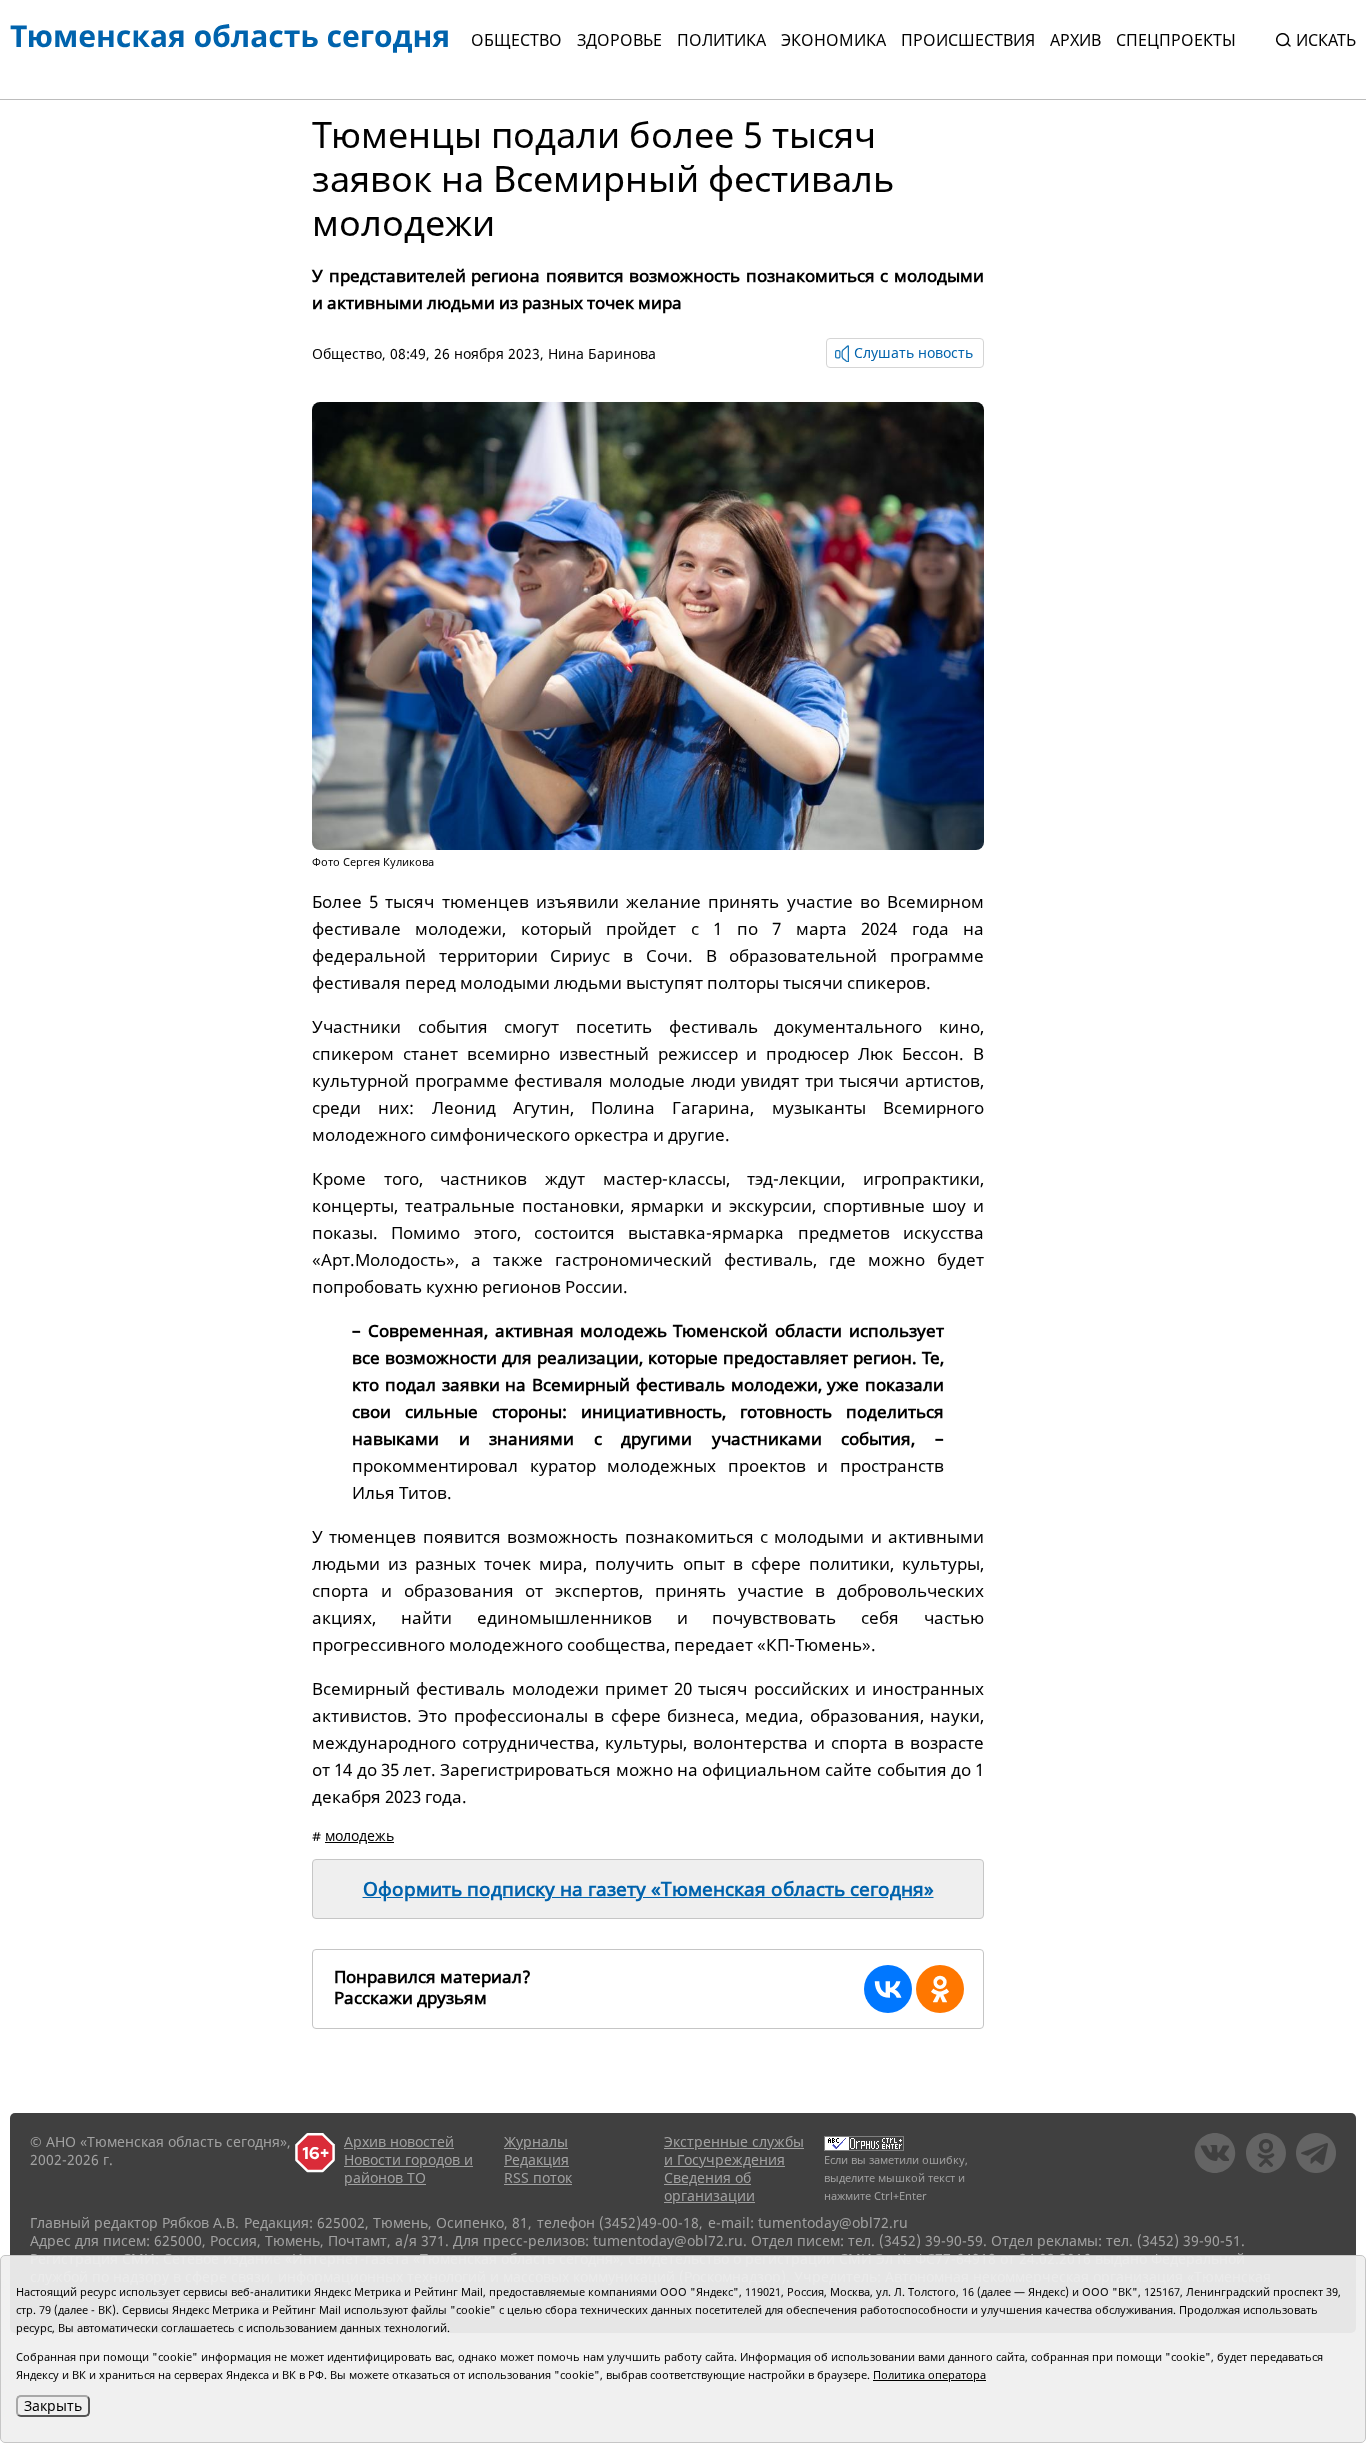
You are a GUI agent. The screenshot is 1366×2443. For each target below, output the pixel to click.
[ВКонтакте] (888, 1989)
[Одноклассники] (940, 1989)
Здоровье (619, 40)
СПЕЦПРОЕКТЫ (1176, 40)
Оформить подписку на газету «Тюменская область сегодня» (648, 1889)
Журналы (536, 2141)
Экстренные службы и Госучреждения (734, 2150)
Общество (516, 40)
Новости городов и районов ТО (408, 2168)
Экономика (833, 40)
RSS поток (538, 2177)
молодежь (359, 1835)
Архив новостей (399, 2141)
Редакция (536, 2159)
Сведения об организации (709, 2186)
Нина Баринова (602, 353)
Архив (1075, 40)
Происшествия (968, 40)
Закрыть (53, 2405)
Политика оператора (929, 2374)
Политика (721, 40)
